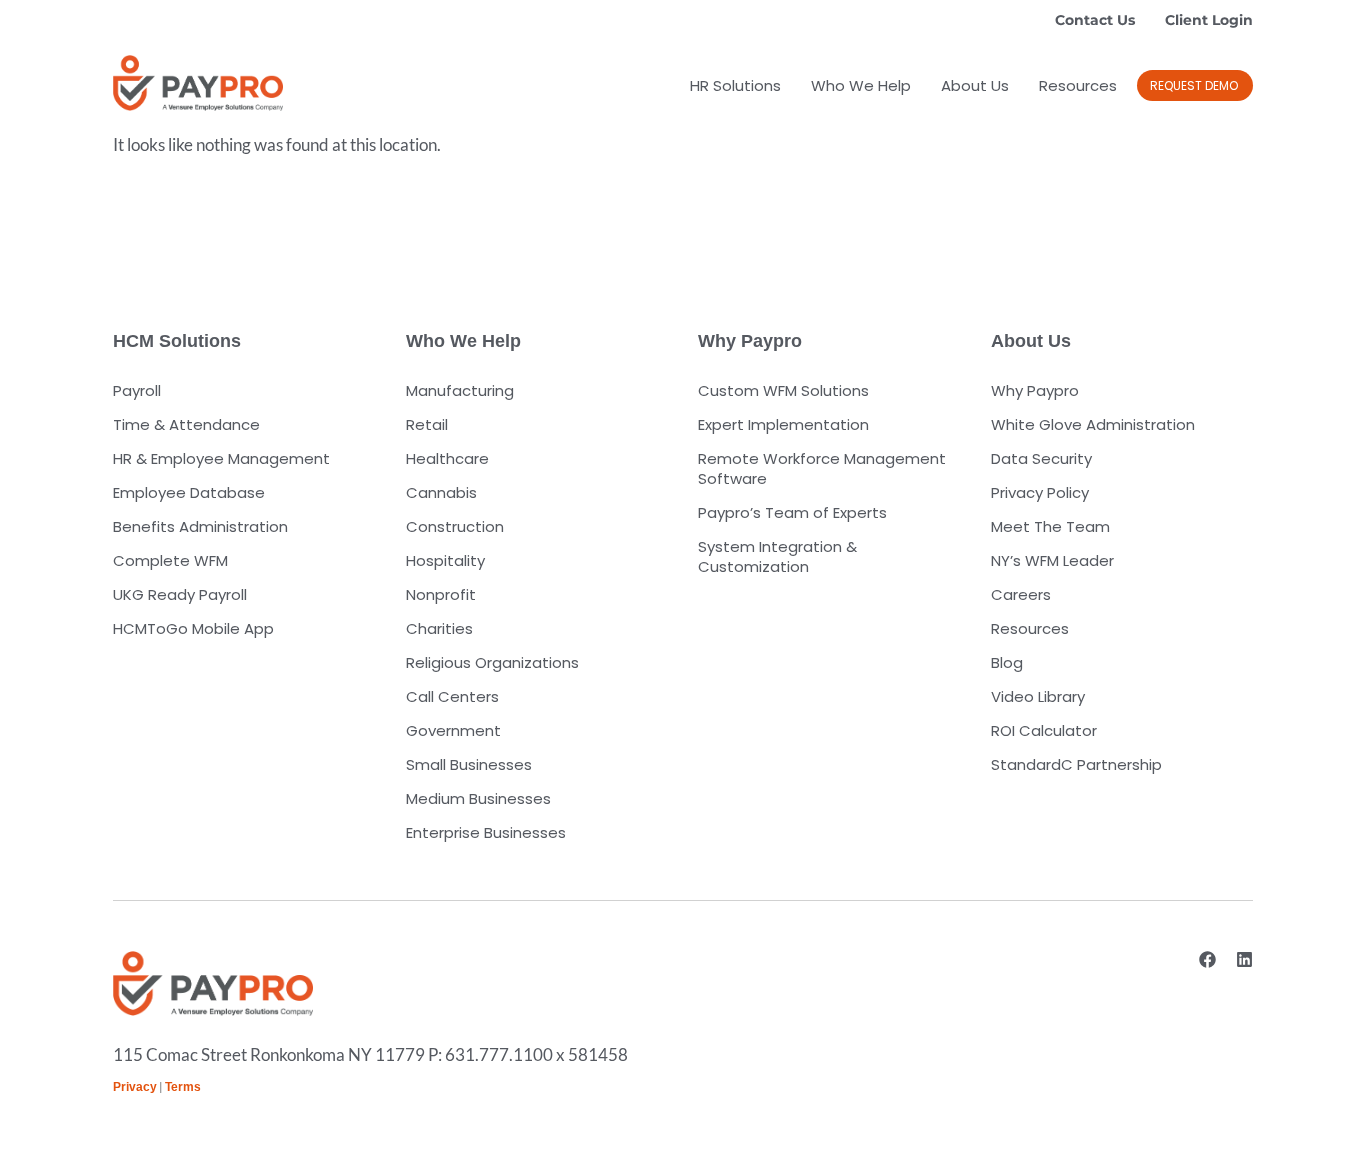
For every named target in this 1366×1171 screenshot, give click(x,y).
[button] (1195, 85)
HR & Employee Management (221, 458)
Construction (455, 526)
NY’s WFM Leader (1052, 560)
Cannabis (441, 492)
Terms (183, 1087)
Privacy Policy (1040, 492)
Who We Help (861, 85)
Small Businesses (469, 764)
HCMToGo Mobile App (193, 628)
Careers (1021, 594)
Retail (427, 424)
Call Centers (452, 696)
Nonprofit (441, 594)
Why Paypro (1035, 390)
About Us (975, 85)
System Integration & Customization (777, 556)
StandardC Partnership (1076, 764)
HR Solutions (735, 85)
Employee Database (189, 492)
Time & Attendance (186, 424)
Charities (439, 628)
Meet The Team (1050, 526)
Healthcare (447, 458)
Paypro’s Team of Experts (792, 512)
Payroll (137, 390)
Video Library (1038, 696)
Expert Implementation (783, 424)
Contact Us (1095, 20)
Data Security (1041, 458)
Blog (1007, 662)
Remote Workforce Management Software (822, 468)
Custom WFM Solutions (783, 390)
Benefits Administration (200, 526)
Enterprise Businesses (486, 832)
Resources (1078, 85)
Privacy (135, 1087)
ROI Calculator (1044, 730)
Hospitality (445, 560)
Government (453, 730)
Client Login (1209, 20)
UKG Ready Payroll (180, 594)
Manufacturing (460, 390)
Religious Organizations (492, 662)
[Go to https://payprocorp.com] (198, 83)
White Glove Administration (1093, 424)
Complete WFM (170, 560)
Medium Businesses (478, 798)
